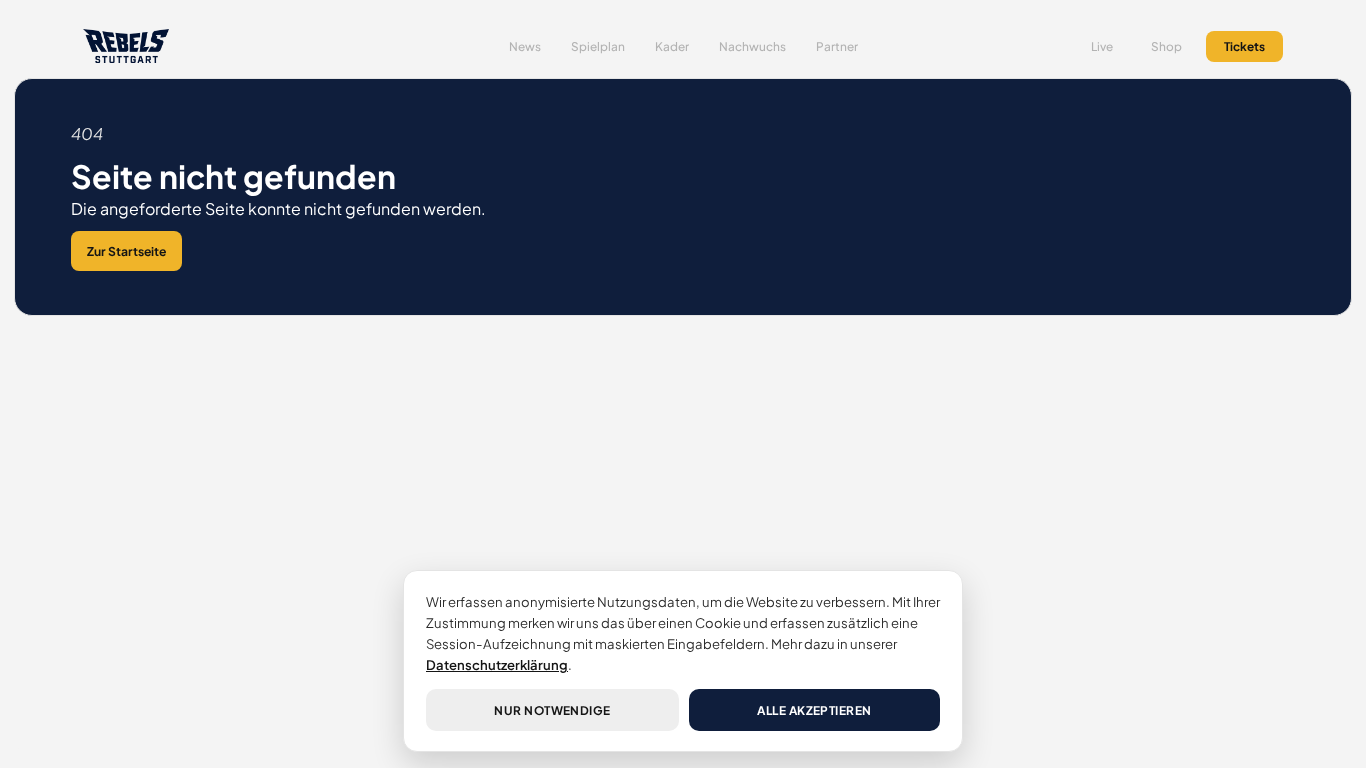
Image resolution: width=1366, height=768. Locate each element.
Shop (1166, 46)
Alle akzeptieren (814, 710)
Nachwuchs (752, 46)
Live (1102, 46)
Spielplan (598, 46)
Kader (672, 46)
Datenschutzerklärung (497, 664)
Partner (837, 46)
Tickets (1244, 46)
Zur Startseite (126, 251)
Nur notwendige (552, 710)
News (525, 46)
